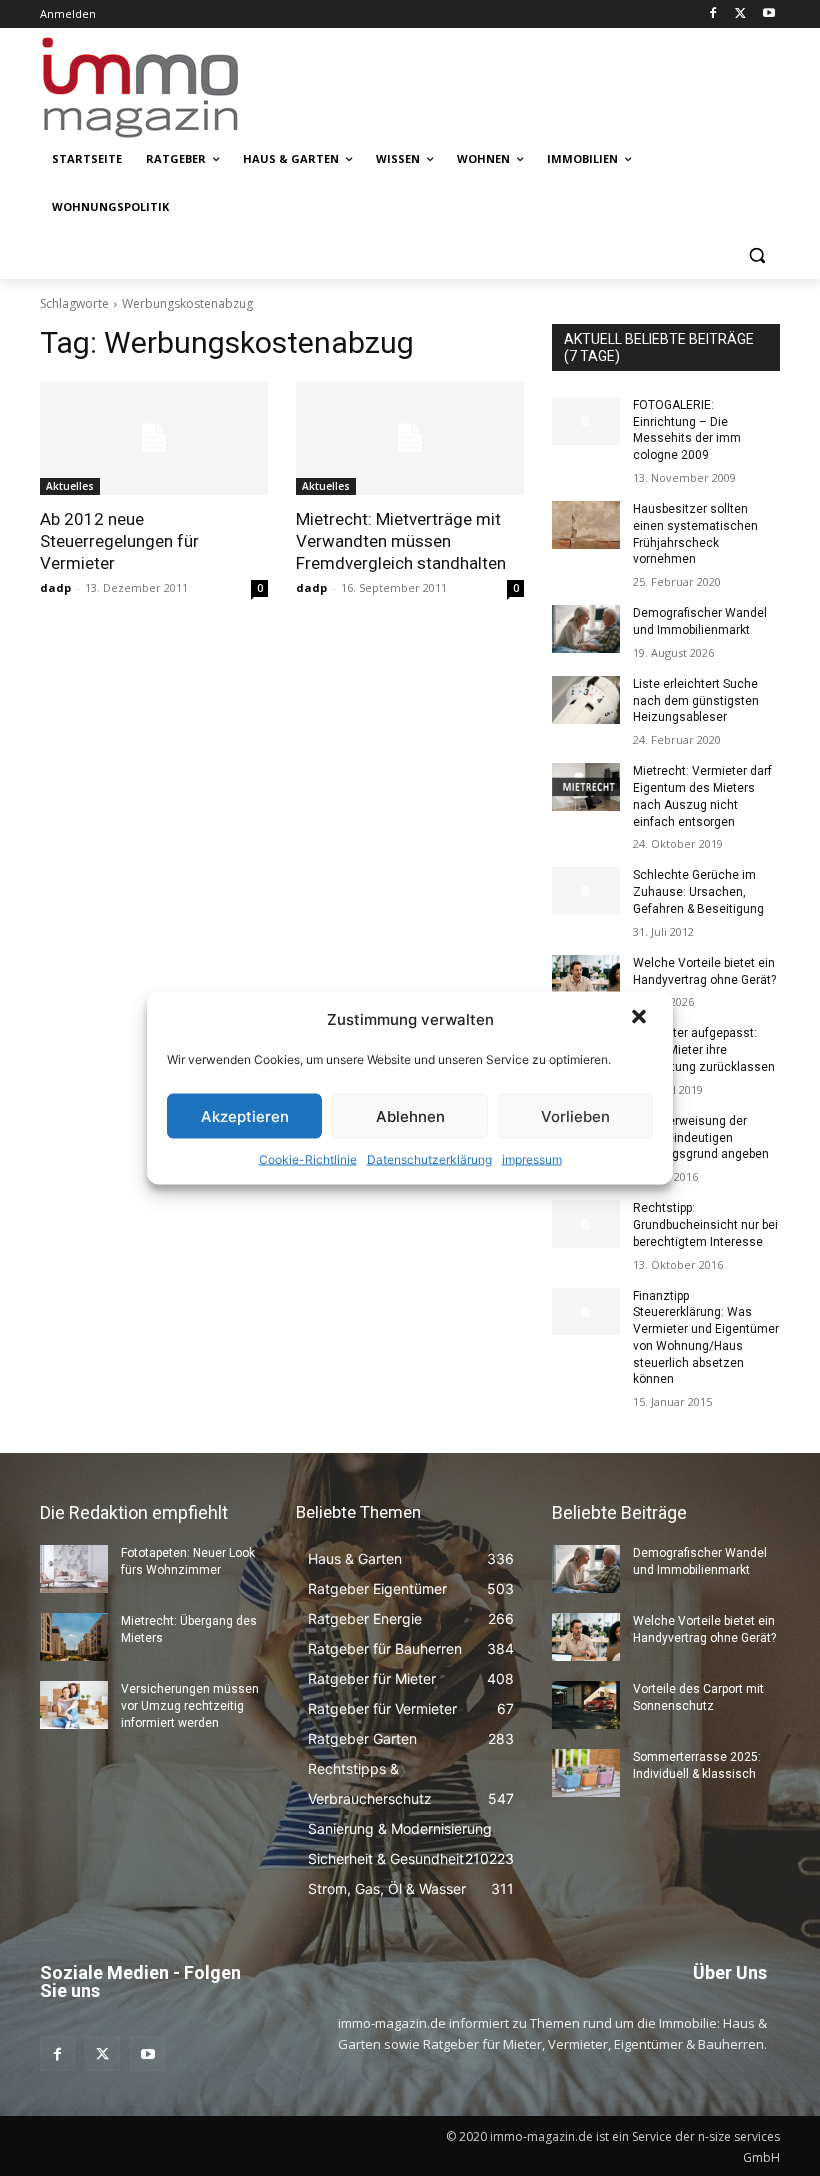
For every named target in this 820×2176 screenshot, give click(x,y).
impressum (532, 1159)
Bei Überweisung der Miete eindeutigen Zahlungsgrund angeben (701, 1138)
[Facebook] (713, 14)
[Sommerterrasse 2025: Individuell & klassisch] (586, 1773)
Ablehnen (410, 1115)
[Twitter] (740, 14)
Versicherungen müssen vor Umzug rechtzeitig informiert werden (190, 1706)
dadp (55, 587)
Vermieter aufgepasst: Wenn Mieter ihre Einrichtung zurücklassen (704, 1050)
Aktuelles (70, 486)
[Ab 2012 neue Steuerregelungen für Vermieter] (154, 438)
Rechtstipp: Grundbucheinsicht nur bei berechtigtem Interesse (705, 1225)
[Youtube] (768, 14)
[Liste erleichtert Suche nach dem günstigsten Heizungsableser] (586, 700)
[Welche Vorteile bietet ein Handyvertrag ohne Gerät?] (586, 979)
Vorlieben (575, 1115)
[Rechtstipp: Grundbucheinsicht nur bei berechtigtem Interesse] (586, 1224)
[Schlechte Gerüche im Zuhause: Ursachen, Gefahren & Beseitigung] (586, 891)
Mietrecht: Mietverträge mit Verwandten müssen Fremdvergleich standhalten (401, 541)
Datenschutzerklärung (429, 1159)
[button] (641, 1019)
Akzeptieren (245, 1115)
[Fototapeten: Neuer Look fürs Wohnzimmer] (74, 1569)
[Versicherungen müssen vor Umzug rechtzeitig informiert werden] (74, 1705)
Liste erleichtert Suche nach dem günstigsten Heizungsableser (696, 701)
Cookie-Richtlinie (308, 1159)
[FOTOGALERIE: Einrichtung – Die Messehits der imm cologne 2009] (586, 421)
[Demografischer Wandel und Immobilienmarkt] (586, 629)
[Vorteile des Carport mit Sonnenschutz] (586, 1705)
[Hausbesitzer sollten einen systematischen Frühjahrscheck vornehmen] (586, 525)
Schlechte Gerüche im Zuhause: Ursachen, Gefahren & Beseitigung (698, 892)
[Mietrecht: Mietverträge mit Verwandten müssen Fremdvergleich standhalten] (410, 438)
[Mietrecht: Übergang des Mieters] (74, 1637)
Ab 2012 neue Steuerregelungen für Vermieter (119, 541)
